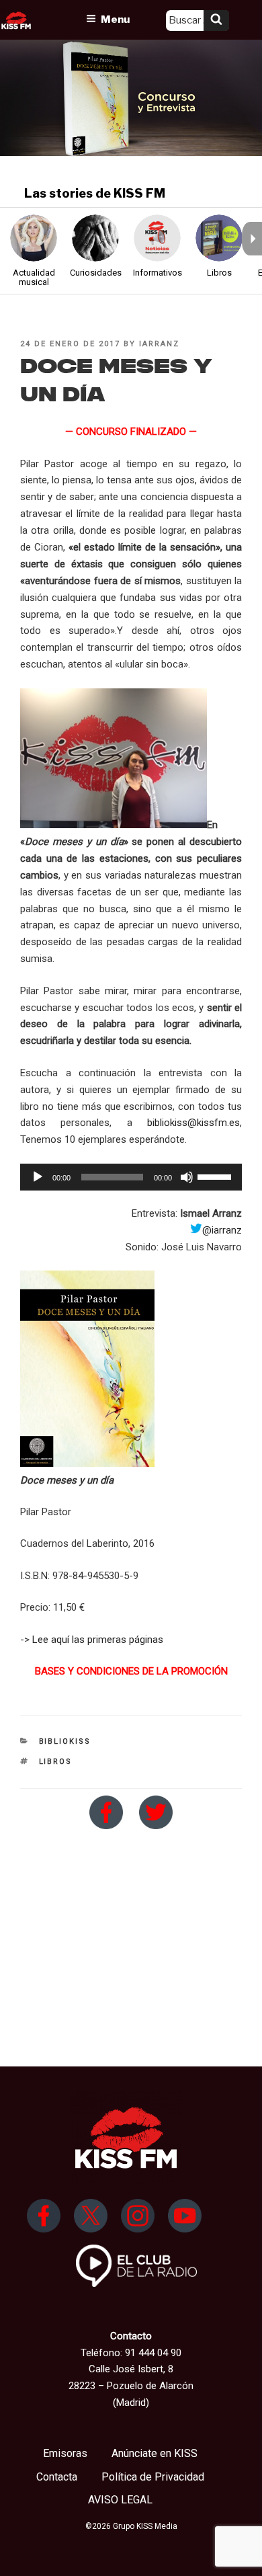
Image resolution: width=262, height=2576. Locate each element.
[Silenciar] (187, 1177)
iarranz (159, 344)
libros (56, 1762)
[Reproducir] (38, 1177)
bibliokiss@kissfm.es (193, 1123)
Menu (115, 19)
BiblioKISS (65, 1741)
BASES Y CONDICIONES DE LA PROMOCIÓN (131, 1671)
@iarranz (222, 1230)
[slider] (216, 1176)
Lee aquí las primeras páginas (98, 1640)
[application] (131, 1177)
